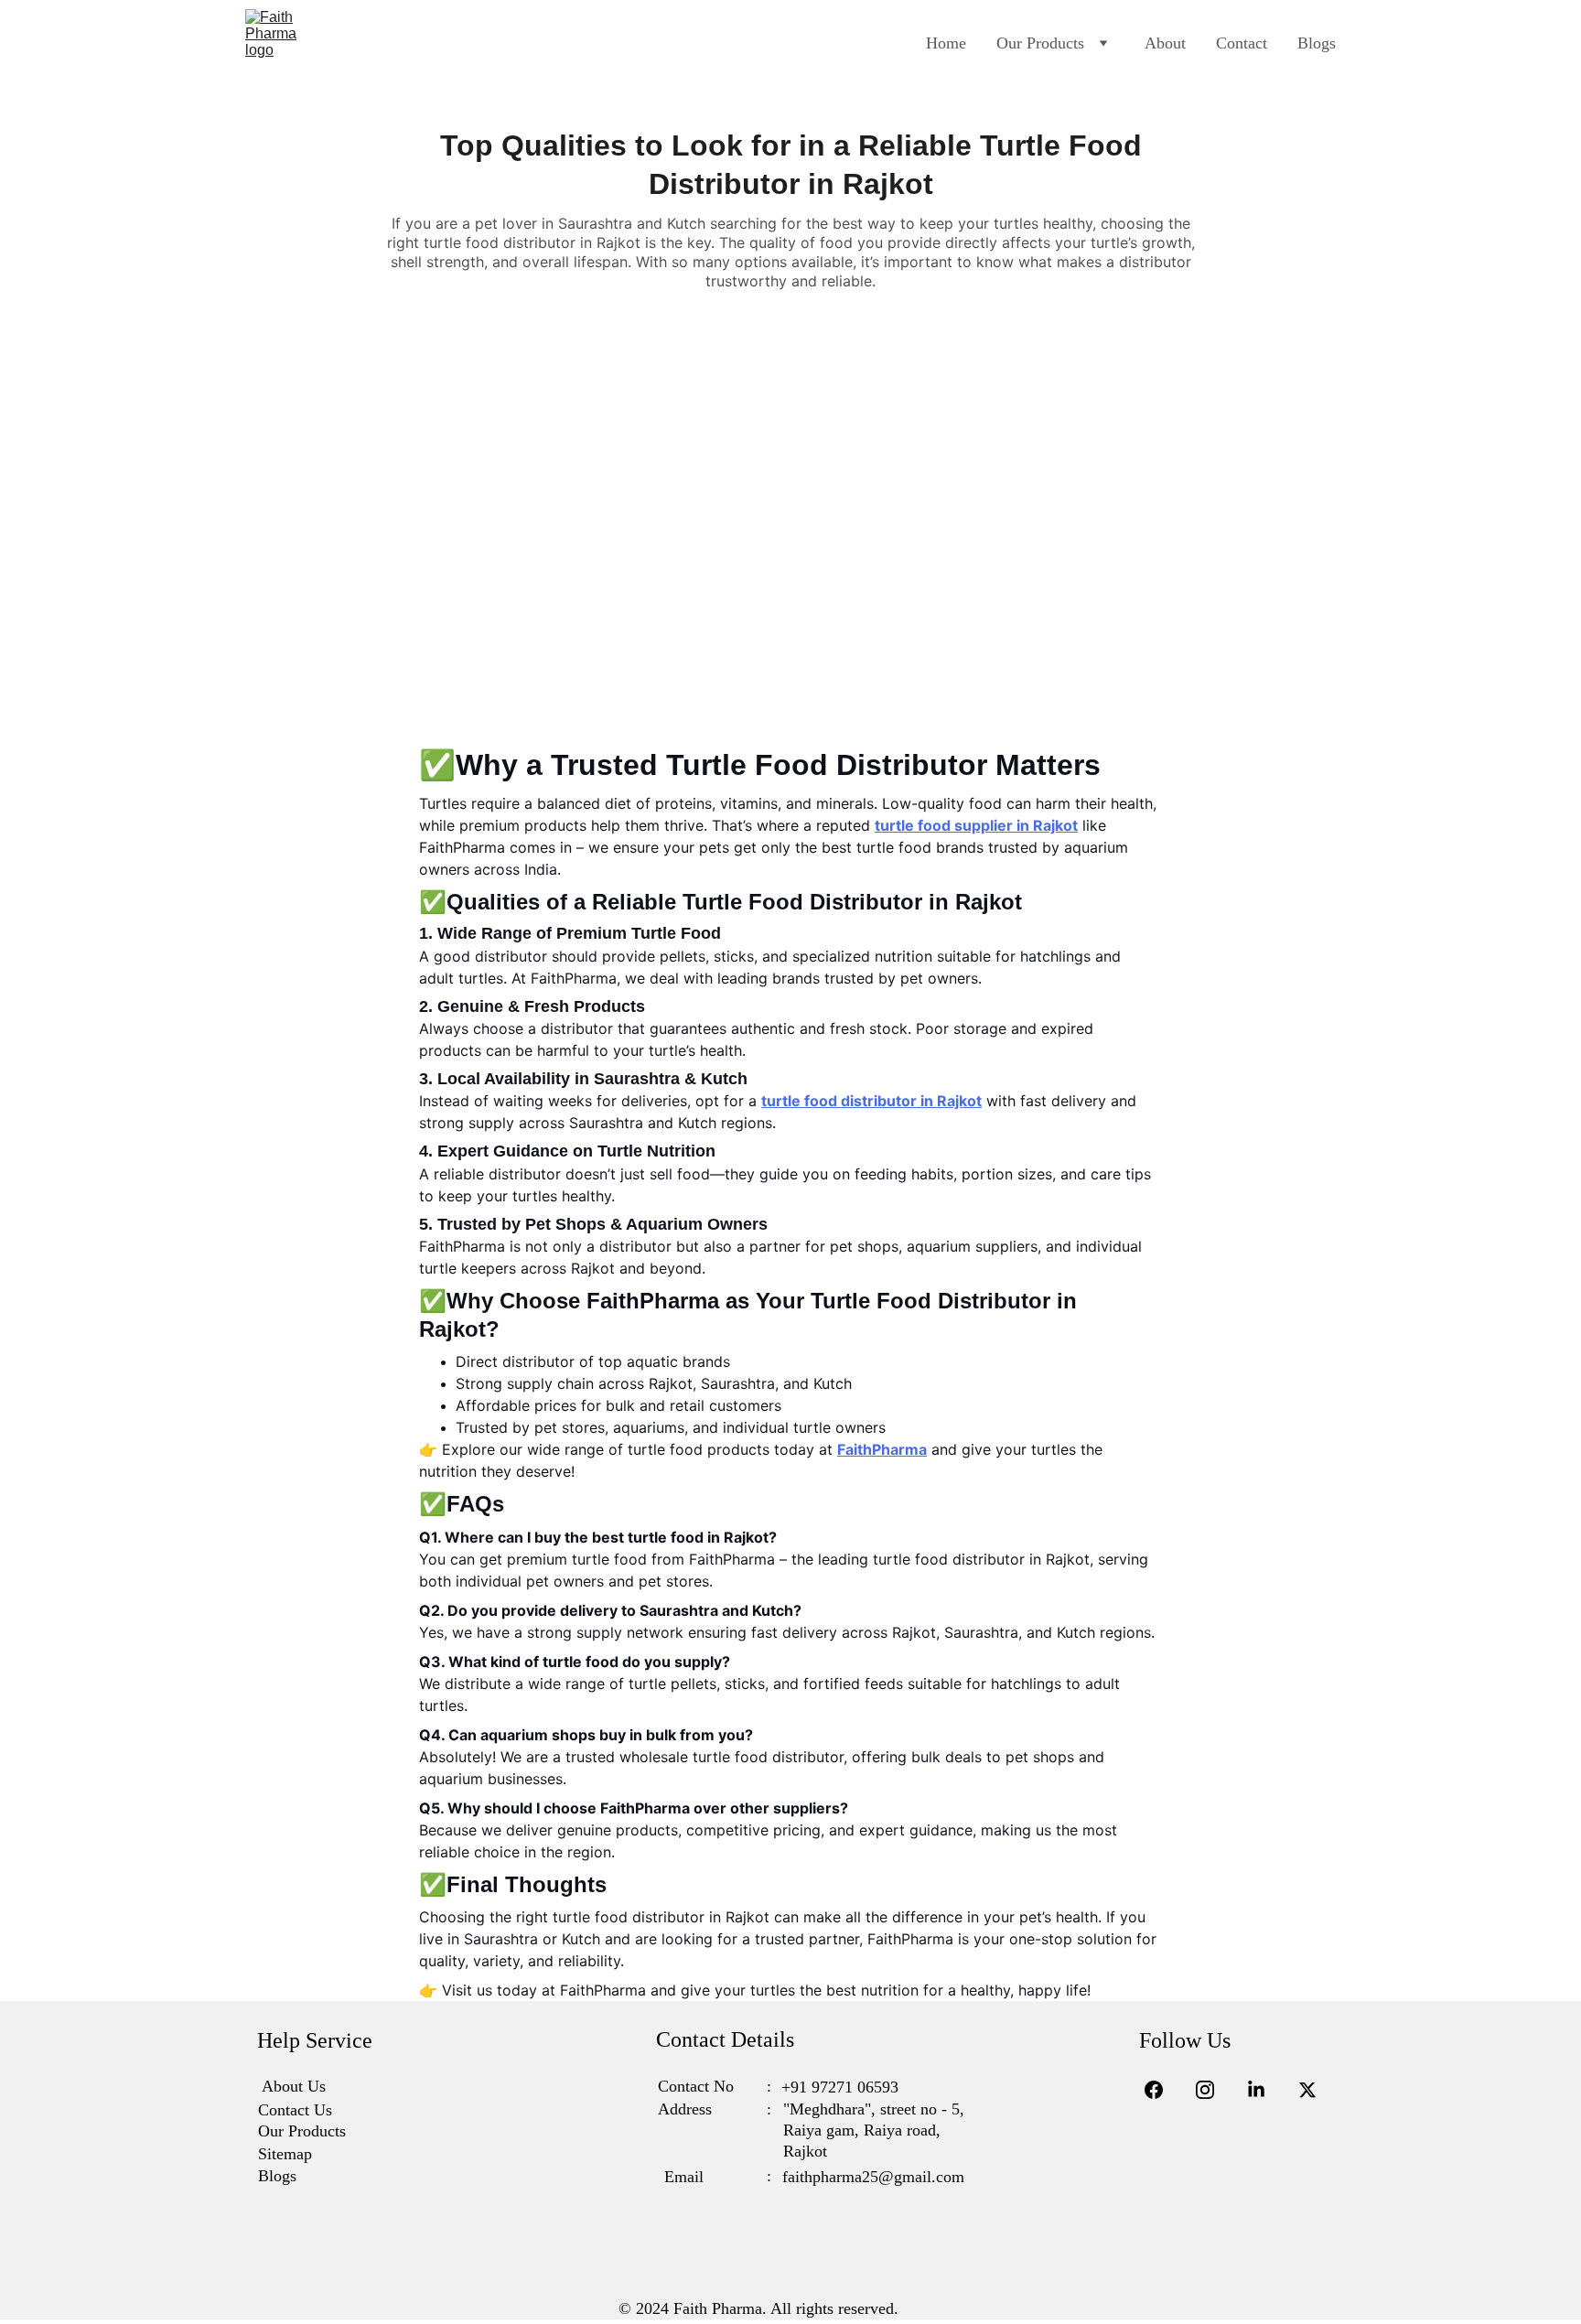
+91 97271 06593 (840, 2087)
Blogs (1317, 43)
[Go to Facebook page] (1163, 2090)
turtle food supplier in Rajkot (976, 825)
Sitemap (285, 2154)
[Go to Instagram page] (1214, 2090)
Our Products (1040, 43)
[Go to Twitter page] (1307, 2090)
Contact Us (295, 2110)
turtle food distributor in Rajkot (871, 1101)
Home (946, 43)
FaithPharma (882, 1449)
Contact (1242, 43)
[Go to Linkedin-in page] (1265, 2090)
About (1165, 43)
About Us (294, 2086)
